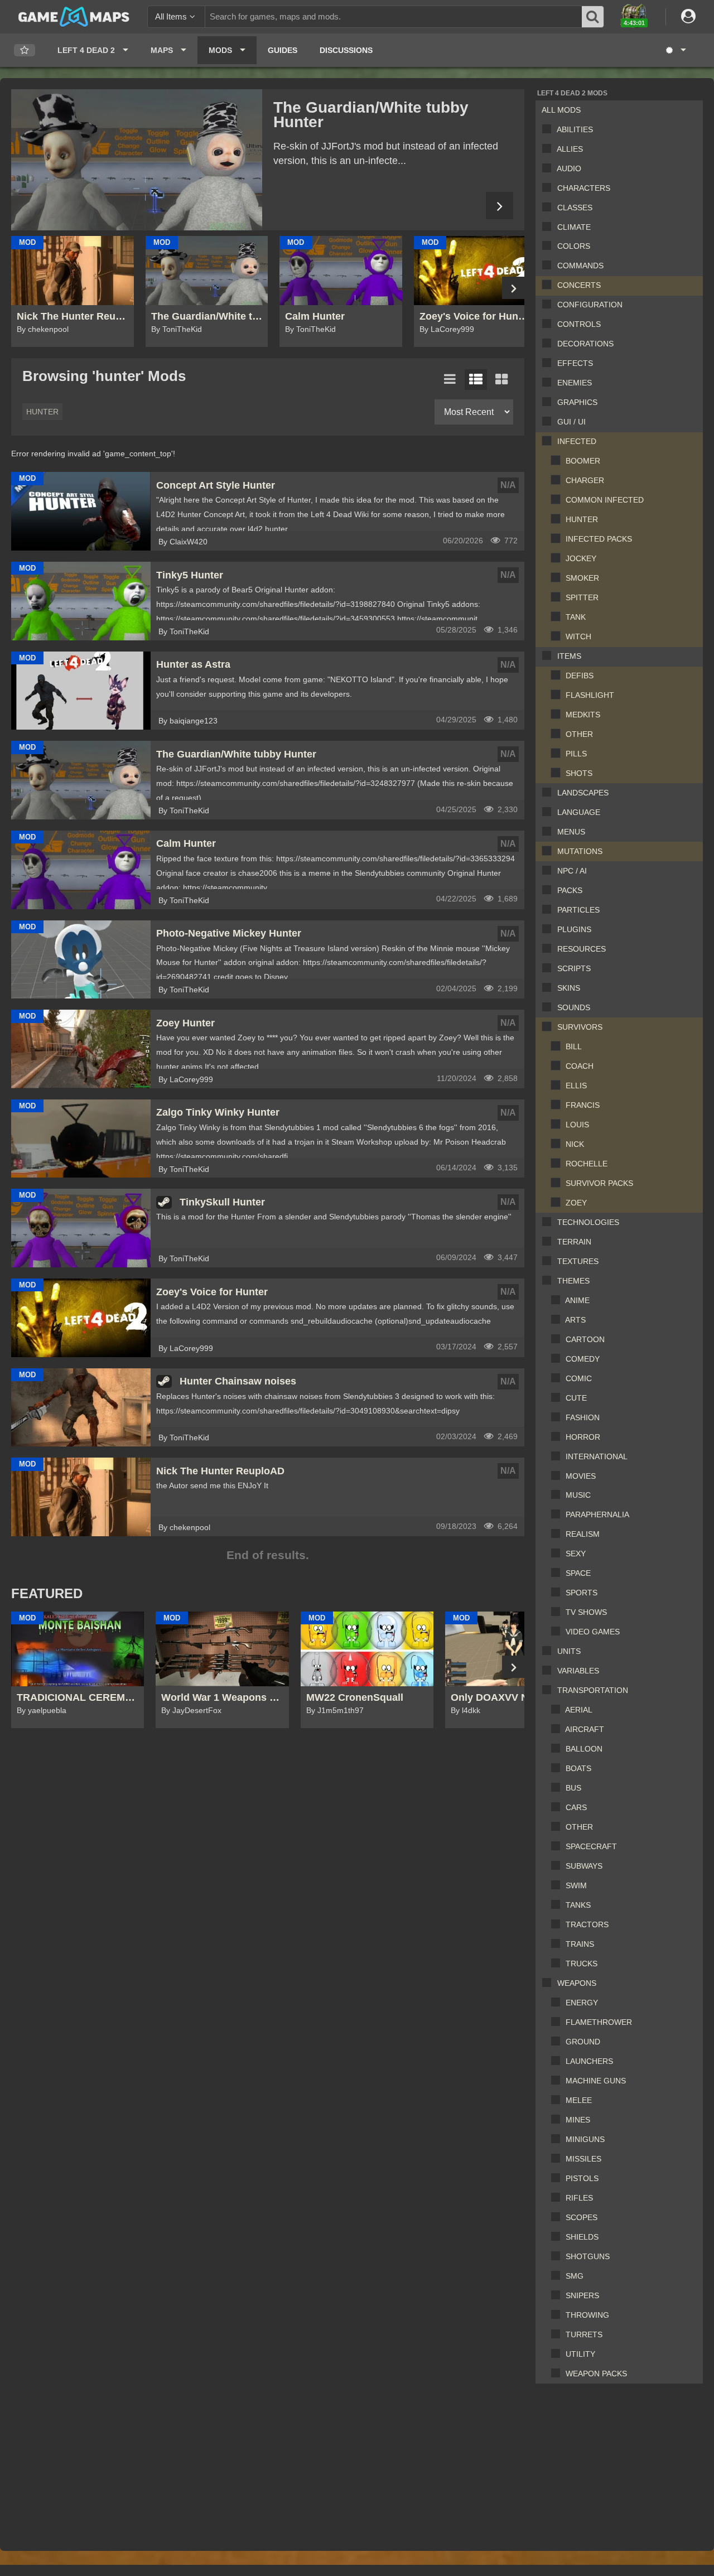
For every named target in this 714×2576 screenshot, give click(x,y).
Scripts (574, 968)
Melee (579, 2100)
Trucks (582, 1964)
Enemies (575, 383)
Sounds (574, 1007)
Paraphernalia (597, 1514)
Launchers (589, 2061)
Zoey (576, 1203)
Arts (575, 1320)
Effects (575, 363)
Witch (578, 636)
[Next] (500, 206)
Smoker (582, 578)
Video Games (593, 1632)
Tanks (578, 1905)
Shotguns (588, 2256)
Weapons (577, 1983)
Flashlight (590, 695)
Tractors (587, 1924)
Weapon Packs (596, 2374)
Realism (583, 1534)
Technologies (588, 1222)
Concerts (579, 285)
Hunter (582, 519)
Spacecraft (591, 1846)
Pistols (582, 2178)
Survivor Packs (599, 1183)
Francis (583, 1105)
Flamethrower (599, 2022)
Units (569, 1651)
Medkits (583, 715)
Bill (574, 1046)
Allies (570, 149)
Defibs (580, 676)
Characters (584, 188)
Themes (573, 1281)
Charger (585, 480)
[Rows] (476, 380)
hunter (42, 412)
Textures (578, 1261)
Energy (582, 2003)
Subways (584, 1866)
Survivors (580, 1027)
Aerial (579, 1710)
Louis (577, 1125)
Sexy (576, 1554)
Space (578, 1573)
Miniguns (585, 2139)
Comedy (583, 1359)
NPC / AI (572, 871)
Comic (579, 1378)
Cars (576, 1807)
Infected (577, 441)
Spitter (582, 597)
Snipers (582, 2295)
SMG (575, 2276)
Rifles (579, 2198)
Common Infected (605, 500)
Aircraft (585, 1729)
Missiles (583, 2159)
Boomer (583, 461)
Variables (578, 1671)
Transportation (593, 1690)
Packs (570, 890)
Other (579, 734)
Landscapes (583, 793)
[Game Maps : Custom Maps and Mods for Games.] (74, 16)
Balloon (584, 1749)
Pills (576, 754)
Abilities (575, 129)
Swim (576, 1885)
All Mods (561, 110)
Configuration (590, 305)
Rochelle (587, 1164)
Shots (579, 773)
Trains (580, 1944)
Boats (578, 1768)
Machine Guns (596, 2081)
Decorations (585, 344)
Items (569, 656)
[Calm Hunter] (137, 160)
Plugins (574, 929)
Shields (582, 2237)
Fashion (583, 1417)
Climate (574, 227)
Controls (579, 324)
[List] (450, 380)
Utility (580, 2354)
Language (579, 812)
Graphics (577, 402)
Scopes (582, 2217)
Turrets (584, 2334)
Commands (580, 266)
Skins (569, 988)
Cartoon (585, 1339)
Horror (583, 1437)
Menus (571, 832)
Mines (578, 2120)
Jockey (581, 558)
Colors (574, 246)
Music (578, 1495)
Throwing (587, 2315)
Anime (577, 1300)
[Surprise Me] (675, 50)
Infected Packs (599, 539)
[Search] (593, 17)
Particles (578, 910)
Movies (581, 1476)
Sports (582, 1593)
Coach (580, 1066)
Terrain (574, 1242)
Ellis (576, 1086)
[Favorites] (25, 50)
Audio (569, 168)
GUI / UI (571, 422)
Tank (576, 617)
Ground (583, 2042)
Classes (575, 208)
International (597, 1456)
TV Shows (586, 1612)
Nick (575, 1144)
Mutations (580, 851)
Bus (573, 1788)
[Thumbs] (501, 380)
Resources (582, 949)
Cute (576, 1398)
